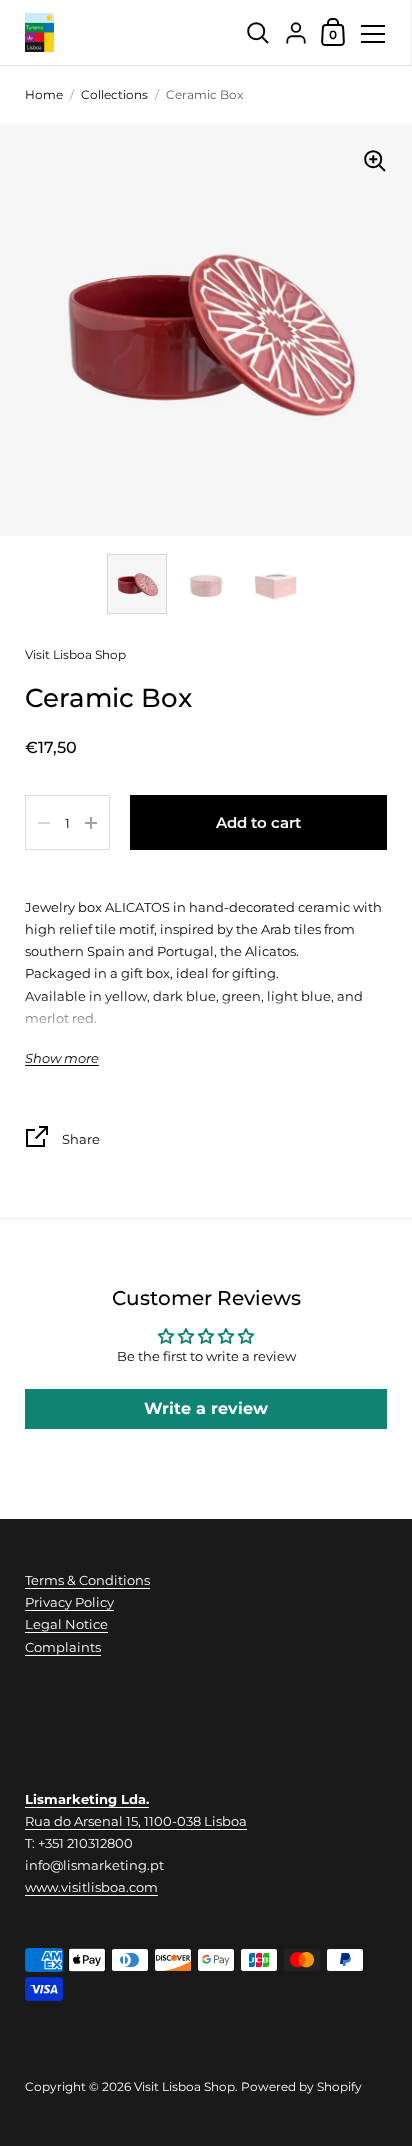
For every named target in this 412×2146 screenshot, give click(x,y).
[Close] (382, 1911)
